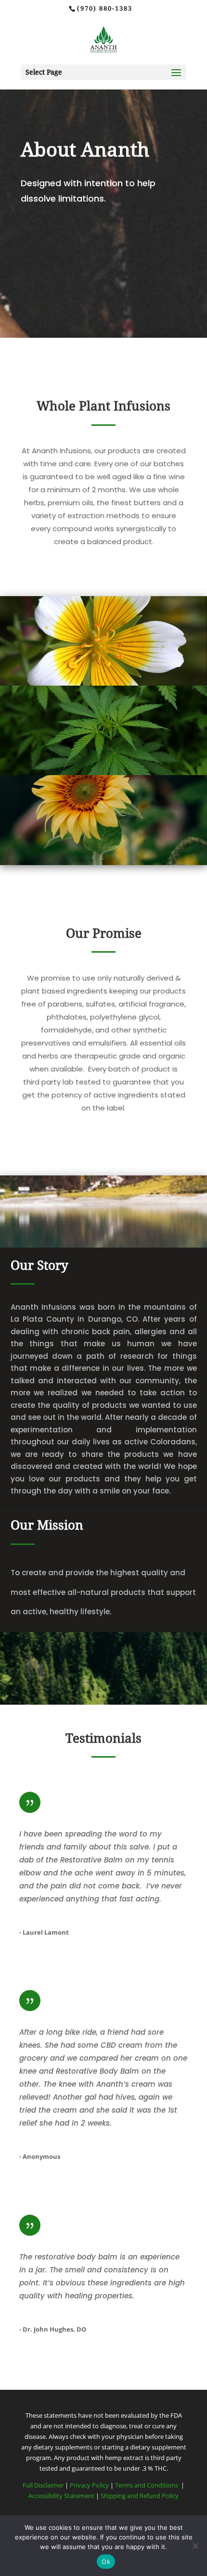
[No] (195, 2546)
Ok (106, 2562)
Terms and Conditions (147, 2485)
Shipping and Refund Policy (140, 2496)
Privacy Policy (90, 2485)
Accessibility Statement (61, 2496)
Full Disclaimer (43, 2485)
